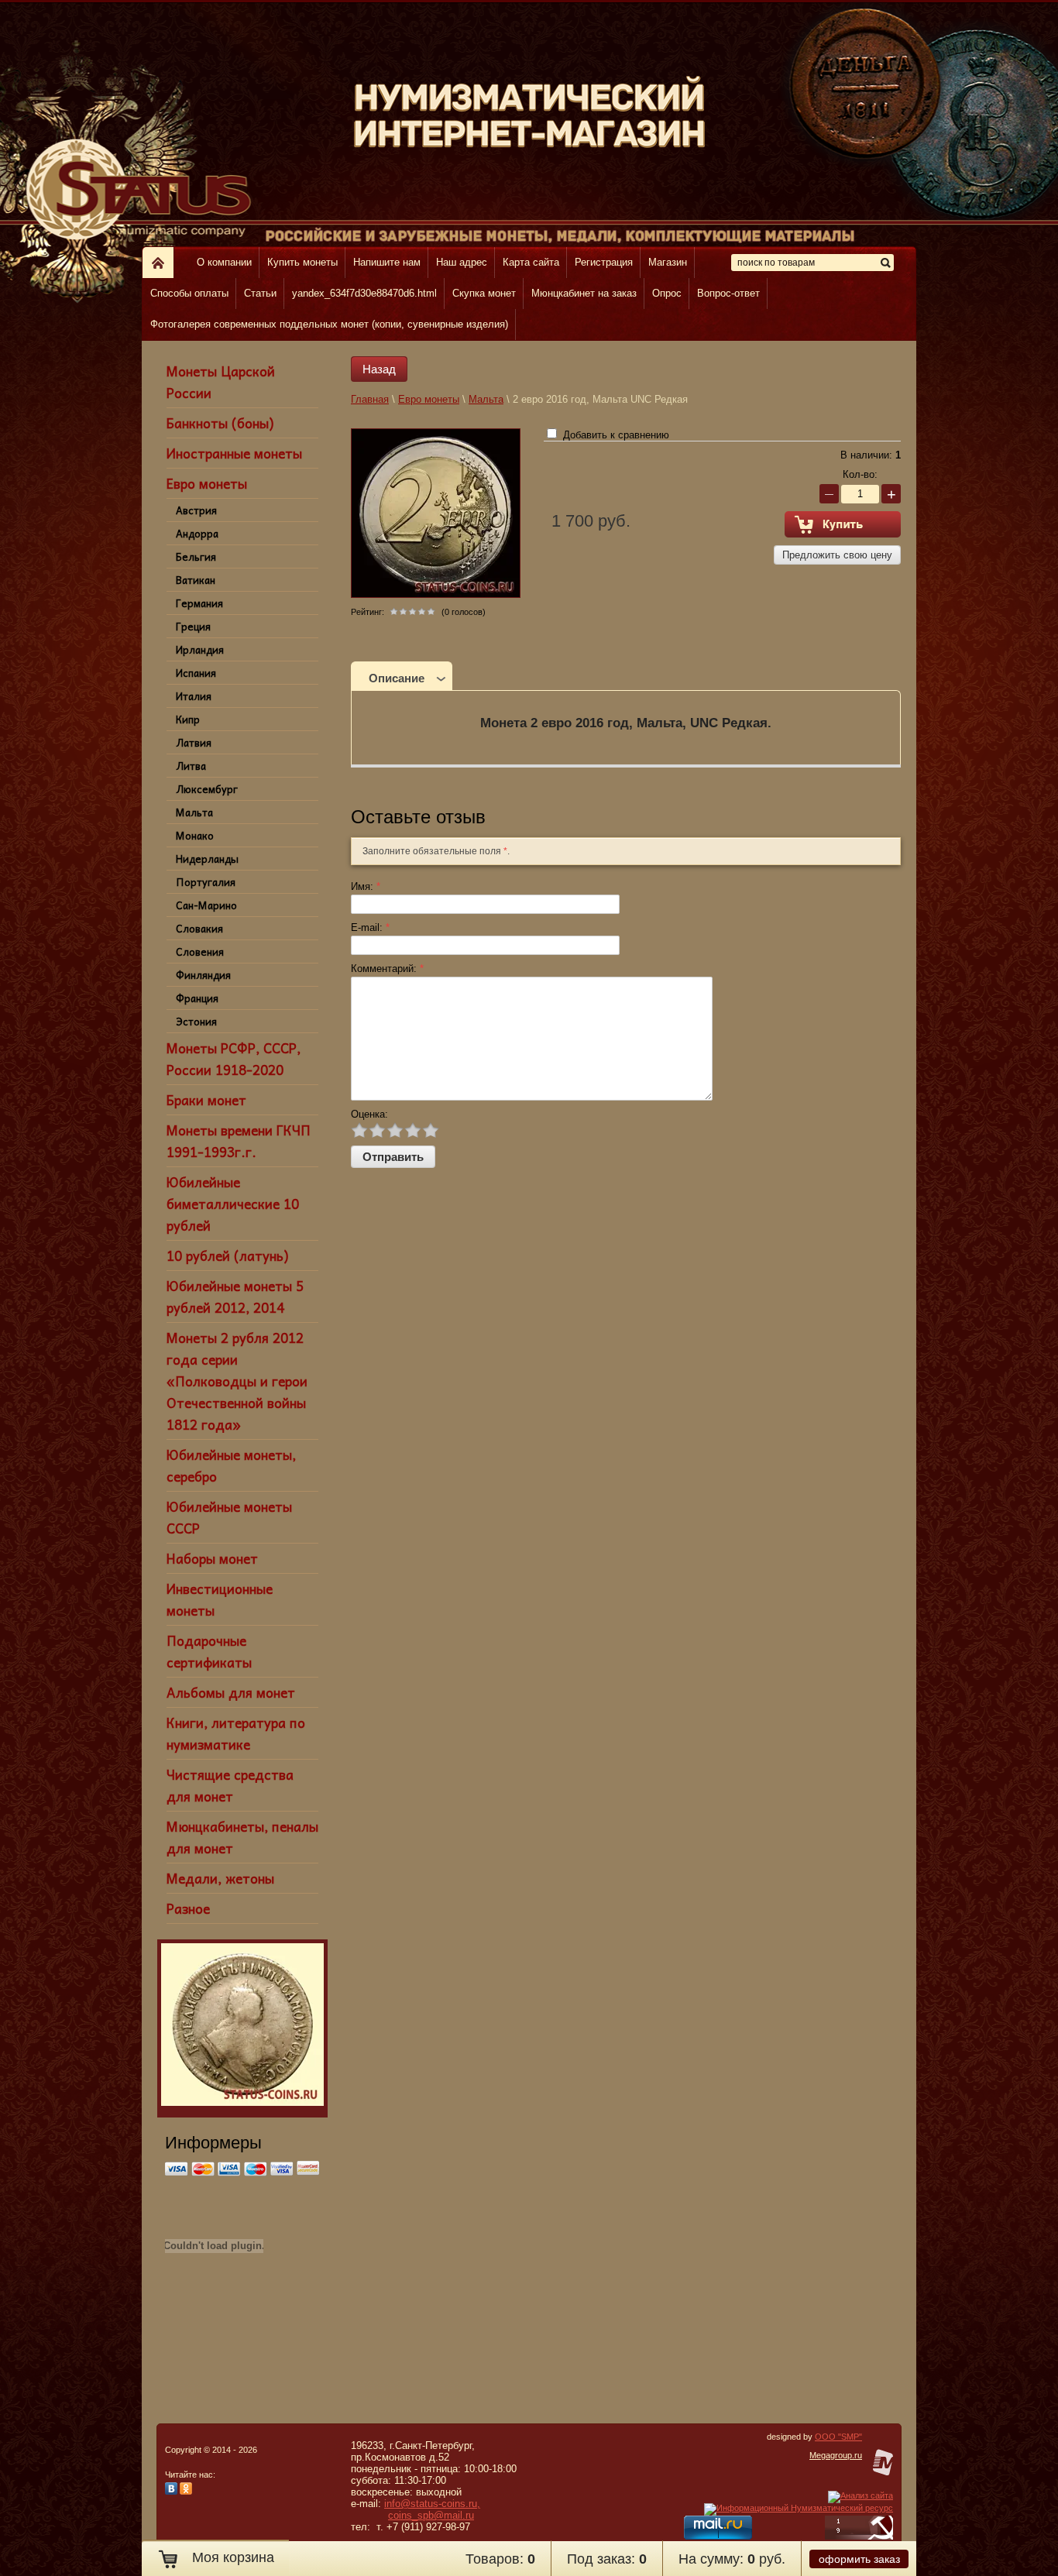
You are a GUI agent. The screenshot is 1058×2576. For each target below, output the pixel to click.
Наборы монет (212, 1558)
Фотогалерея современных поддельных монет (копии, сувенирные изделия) (329, 324)
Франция (197, 998)
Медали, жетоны (220, 1878)
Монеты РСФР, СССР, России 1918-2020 (234, 1059)
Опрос (667, 293)
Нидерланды (207, 859)
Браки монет (206, 1100)
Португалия (206, 882)
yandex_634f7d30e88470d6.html (364, 293)
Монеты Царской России (221, 382)
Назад (379, 369)
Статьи (260, 293)
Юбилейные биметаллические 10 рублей (233, 1204)
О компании (224, 262)
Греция (193, 626)
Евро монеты (207, 483)
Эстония (196, 1021)
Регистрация (604, 262)
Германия (199, 603)
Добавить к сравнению (615, 435)
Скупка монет (484, 293)
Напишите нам (387, 262)
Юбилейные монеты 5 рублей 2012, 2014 (235, 1297)
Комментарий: (387, 969)
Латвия (194, 742)
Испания (196, 673)
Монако (195, 835)
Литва (191, 766)
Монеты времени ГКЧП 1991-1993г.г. (239, 1141)
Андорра (197, 533)
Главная (370, 399)
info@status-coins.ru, (432, 2504)
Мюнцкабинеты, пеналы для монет (242, 1837)
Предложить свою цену (837, 555)
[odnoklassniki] (186, 2492)
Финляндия (203, 975)
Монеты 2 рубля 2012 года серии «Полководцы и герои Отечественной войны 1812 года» (237, 1381)
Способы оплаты (189, 293)
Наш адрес (462, 262)
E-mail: (370, 927)
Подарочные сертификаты (209, 1651)
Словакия (199, 928)
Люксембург (207, 789)
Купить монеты (302, 262)
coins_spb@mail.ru (431, 2515)
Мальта (194, 812)
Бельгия (196, 556)
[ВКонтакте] (171, 2492)
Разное (188, 1908)
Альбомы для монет (231, 1692)
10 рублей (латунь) (227, 1255)
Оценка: (369, 1114)
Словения (200, 951)
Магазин (668, 262)
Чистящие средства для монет (230, 1785)
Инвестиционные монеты (220, 1599)
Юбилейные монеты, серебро (231, 1465)
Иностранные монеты (234, 453)
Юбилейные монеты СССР (229, 1517)
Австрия (196, 510)
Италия (194, 696)
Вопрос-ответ (728, 293)
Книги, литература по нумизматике (236, 1733)
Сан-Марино (206, 905)
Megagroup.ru (836, 2455)
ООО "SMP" (838, 2437)
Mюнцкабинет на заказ (584, 293)
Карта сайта (531, 262)
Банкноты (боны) (220, 423)
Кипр (188, 719)
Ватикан (196, 580)
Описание (397, 678)
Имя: (366, 886)
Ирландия (200, 649)
